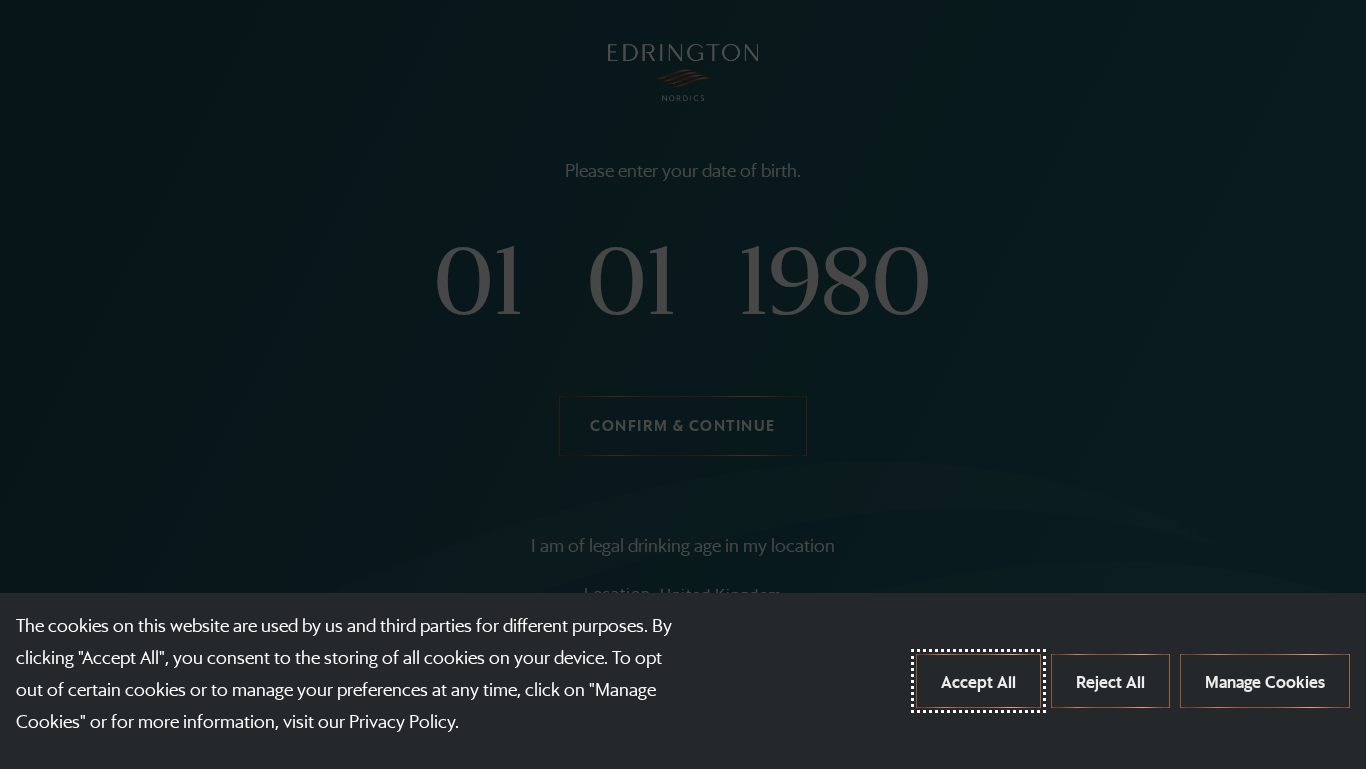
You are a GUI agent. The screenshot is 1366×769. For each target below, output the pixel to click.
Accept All (978, 681)
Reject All (1110, 681)
